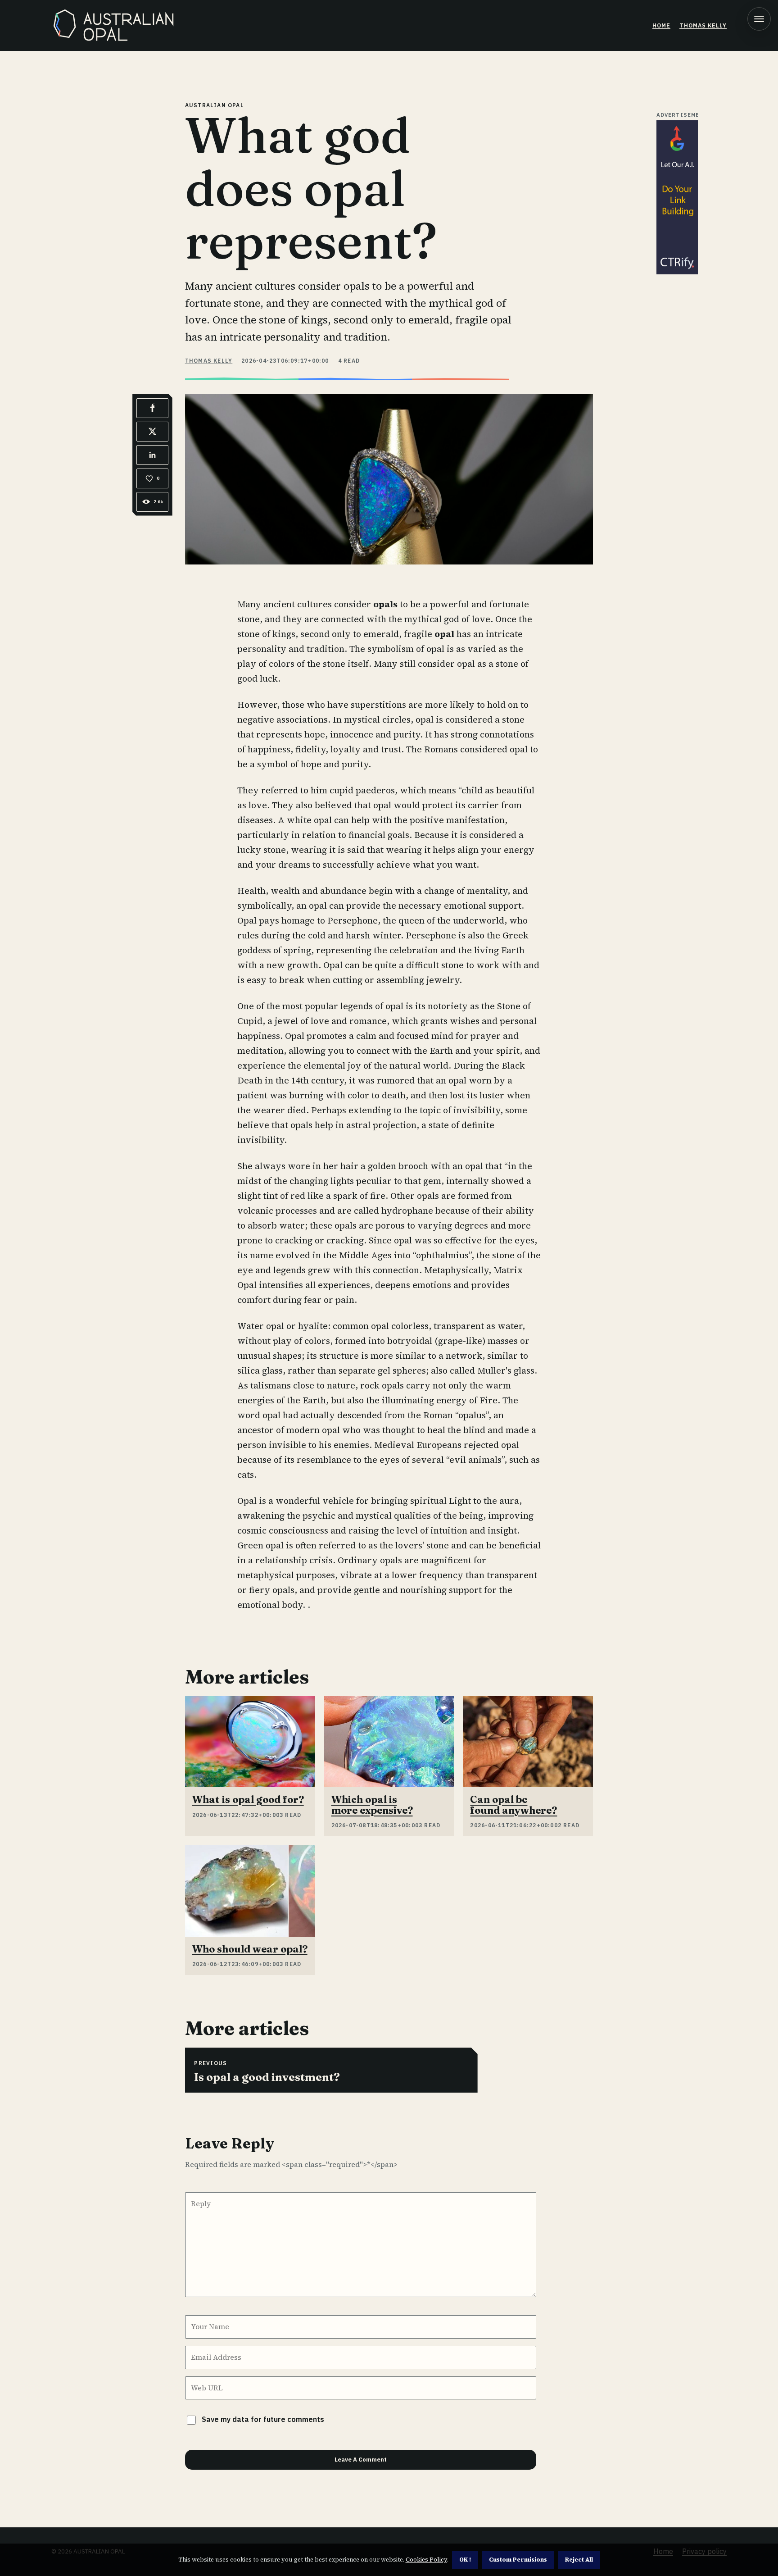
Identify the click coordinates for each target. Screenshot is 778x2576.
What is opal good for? (248, 1800)
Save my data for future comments (263, 2419)
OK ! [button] (465, 2560)
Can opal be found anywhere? (513, 1805)
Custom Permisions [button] (518, 2560)
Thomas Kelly (703, 25)
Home (661, 25)
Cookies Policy (426, 2560)
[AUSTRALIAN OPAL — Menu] (759, 19)
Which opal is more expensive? (372, 1805)
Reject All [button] (579, 2560)
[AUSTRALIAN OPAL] (117, 25)
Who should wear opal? (250, 1949)
